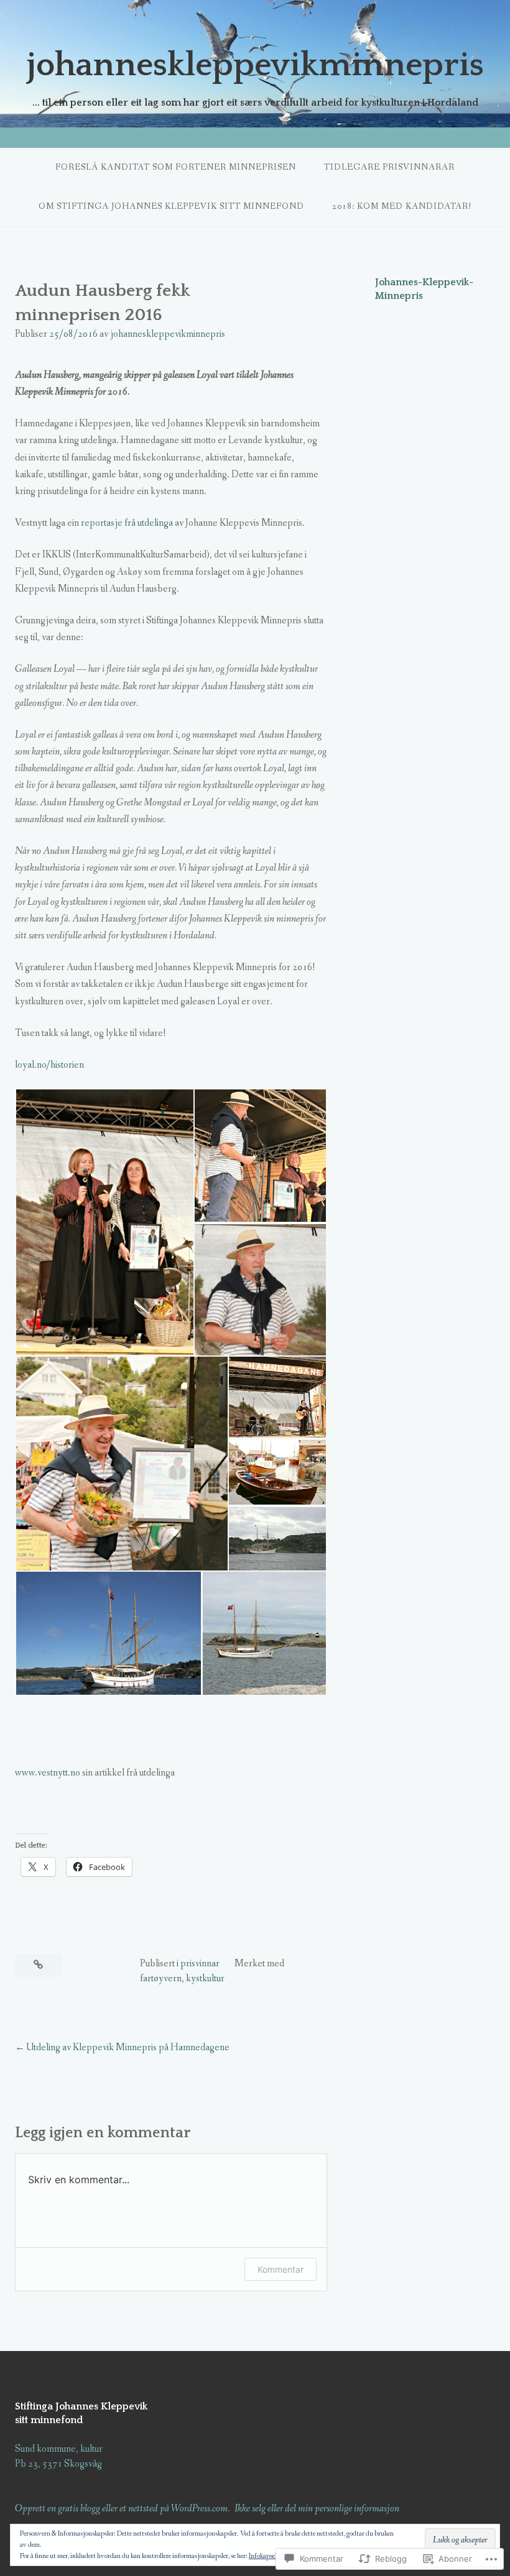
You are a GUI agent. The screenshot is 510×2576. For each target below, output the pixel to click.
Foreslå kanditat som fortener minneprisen (176, 167)
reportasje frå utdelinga (127, 523)
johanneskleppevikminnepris (255, 65)
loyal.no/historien (49, 1065)
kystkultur (205, 1978)
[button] (104, 1222)
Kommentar (280, 2269)
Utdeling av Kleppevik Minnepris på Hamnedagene (128, 2047)
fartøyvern (161, 1978)
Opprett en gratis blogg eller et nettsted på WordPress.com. (122, 2509)
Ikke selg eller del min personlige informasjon (317, 2509)
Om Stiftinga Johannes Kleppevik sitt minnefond (171, 206)
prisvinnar (200, 1964)
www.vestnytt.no (48, 1773)
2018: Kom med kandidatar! (402, 206)
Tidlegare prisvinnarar (389, 167)
